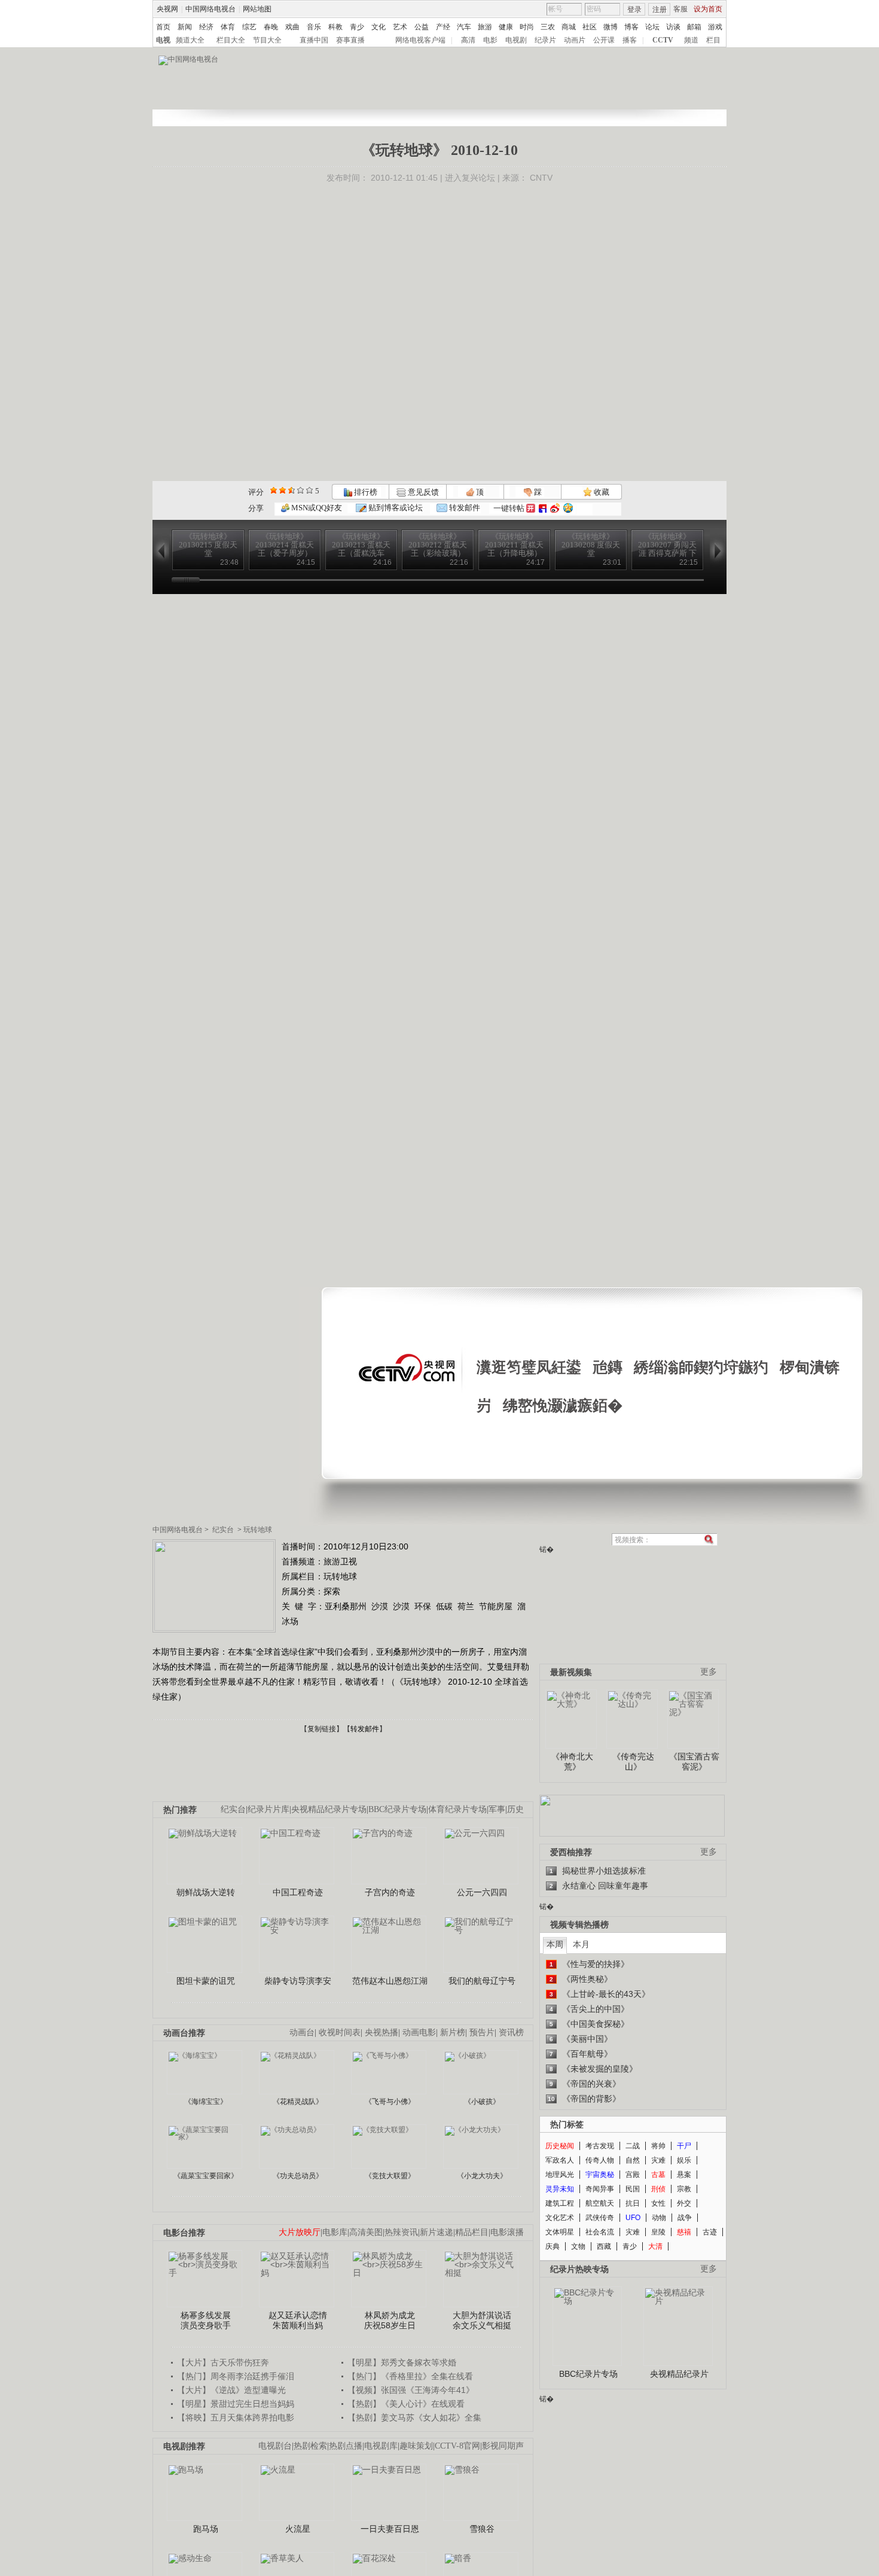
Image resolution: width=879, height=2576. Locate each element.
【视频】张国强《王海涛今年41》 (411, 2390)
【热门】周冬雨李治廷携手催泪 (236, 2376)
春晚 (271, 27)
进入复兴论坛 (470, 178)
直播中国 (314, 40)
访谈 (673, 27)
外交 (684, 2203)
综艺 (249, 27)
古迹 (710, 2232)
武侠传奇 (600, 2218)
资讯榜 (511, 2033)
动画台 (302, 2033)
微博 (611, 27)
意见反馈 (422, 492)
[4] (283, 490)
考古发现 (600, 2146)
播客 (630, 40)
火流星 (298, 2529)
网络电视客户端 (420, 40)
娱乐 (684, 2160)
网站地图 (257, 9)
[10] (309, 490)
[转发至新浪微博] (555, 508)
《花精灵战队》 (298, 2102)
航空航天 (600, 2203)
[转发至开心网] (531, 508)
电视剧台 (275, 2446)
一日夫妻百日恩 (390, 2529)
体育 (228, 27)
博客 (631, 27)
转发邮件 (464, 508)
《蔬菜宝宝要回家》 (206, 2176)
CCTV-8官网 (457, 2446)
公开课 (604, 40)
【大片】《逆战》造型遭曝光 (231, 2390)
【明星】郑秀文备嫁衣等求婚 (402, 2362)
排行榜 (365, 492)
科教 (335, 27)
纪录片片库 (268, 1809)
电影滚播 (507, 2232)
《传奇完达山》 (633, 1762)
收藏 (601, 492)
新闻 (185, 27)
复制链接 (322, 1729)
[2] (274, 490)
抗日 (633, 2203)
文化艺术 (560, 2218)
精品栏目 (472, 2232)
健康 (506, 27)
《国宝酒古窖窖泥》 (694, 1762)
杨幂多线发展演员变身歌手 (206, 2321)
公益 (422, 27)
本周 (555, 1944)
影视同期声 (503, 2446)
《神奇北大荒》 (572, 1762)
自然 (633, 2160)
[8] (300, 490)
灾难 (658, 2160)
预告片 (482, 2033)
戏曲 (292, 27)
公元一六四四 (482, 1892)
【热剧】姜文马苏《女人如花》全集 (414, 2417)
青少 (357, 27)
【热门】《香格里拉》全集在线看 (410, 2376)
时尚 (527, 27)
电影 (490, 40)
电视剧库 (381, 2446)
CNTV (541, 178)
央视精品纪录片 (679, 2374)
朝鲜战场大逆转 (206, 1892)
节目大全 (267, 40)
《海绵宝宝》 (206, 2102)
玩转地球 (258, 1530)
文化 (379, 27)
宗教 (684, 2189)
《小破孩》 (482, 2102)
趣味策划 (416, 2446)
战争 (685, 2218)
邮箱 (694, 27)
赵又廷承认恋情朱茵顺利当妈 (298, 2321)
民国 (633, 2189)
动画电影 (419, 2033)
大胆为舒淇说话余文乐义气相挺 (482, 2321)
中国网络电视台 (210, 9)
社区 (590, 27)
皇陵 (658, 2232)
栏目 (713, 40)
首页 (163, 27)
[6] (292, 490)
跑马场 (206, 2529)
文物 (578, 2246)
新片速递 (437, 2232)
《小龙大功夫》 (482, 2176)
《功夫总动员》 (298, 2176)
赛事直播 (350, 40)
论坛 (652, 27)
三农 (548, 27)
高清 (468, 40)
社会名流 (600, 2232)
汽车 (464, 27)
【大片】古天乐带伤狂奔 (223, 2362)
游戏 (715, 27)
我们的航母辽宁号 (482, 1981)
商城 (569, 27)
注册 (660, 10)
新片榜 (453, 2033)
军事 (497, 1809)
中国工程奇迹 (298, 1892)
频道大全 (190, 40)
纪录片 (545, 40)
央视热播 (381, 2033)
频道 (691, 40)
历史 (515, 1809)
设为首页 (708, 9)
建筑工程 (560, 2203)
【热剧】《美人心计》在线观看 (406, 2404)
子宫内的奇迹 (390, 1892)
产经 (443, 27)
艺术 (400, 27)
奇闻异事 (600, 2189)
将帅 (658, 2146)
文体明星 (560, 2232)
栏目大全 (231, 40)
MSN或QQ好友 (316, 508)
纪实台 (223, 1530)
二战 (633, 2146)
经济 (206, 27)
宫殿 (633, 2175)
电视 (163, 40)
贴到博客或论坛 (395, 508)
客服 (680, 9)
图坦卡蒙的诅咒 (206, 1981)
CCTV (663, 40)
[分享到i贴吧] (543, 508)
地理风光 (560, 2175)
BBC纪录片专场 (397, 1809)
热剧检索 (310, 2446)
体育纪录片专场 (457, 1809)
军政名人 (560, 2160)
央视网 (167, 9)
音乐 (314, 27)
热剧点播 (346, 2446)
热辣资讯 (401, 2232)
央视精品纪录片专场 (329, 1809)
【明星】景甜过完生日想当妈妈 (236, 2404)
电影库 (335, 2232)
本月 (581, 1944)
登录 (634, 10)
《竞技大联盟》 (390, 2176)
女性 (658, 2203)
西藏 (604, 2246)
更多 (709, 1672)
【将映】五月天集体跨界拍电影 (236, 2417)
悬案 (684, 2175)
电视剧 (516, 40)
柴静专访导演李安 (298, 1981)
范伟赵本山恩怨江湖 (390, 1981)
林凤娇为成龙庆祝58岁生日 (390, 2321)
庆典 (553, 2246)
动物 (659, 2218)
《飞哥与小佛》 (390, 2102)
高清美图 (366, 2232)
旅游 (485, 27)
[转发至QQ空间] (568, 508)
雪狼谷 (482, 2529)
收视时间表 (340, 2033)
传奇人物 (600, 2160)
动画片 (575, 40)
